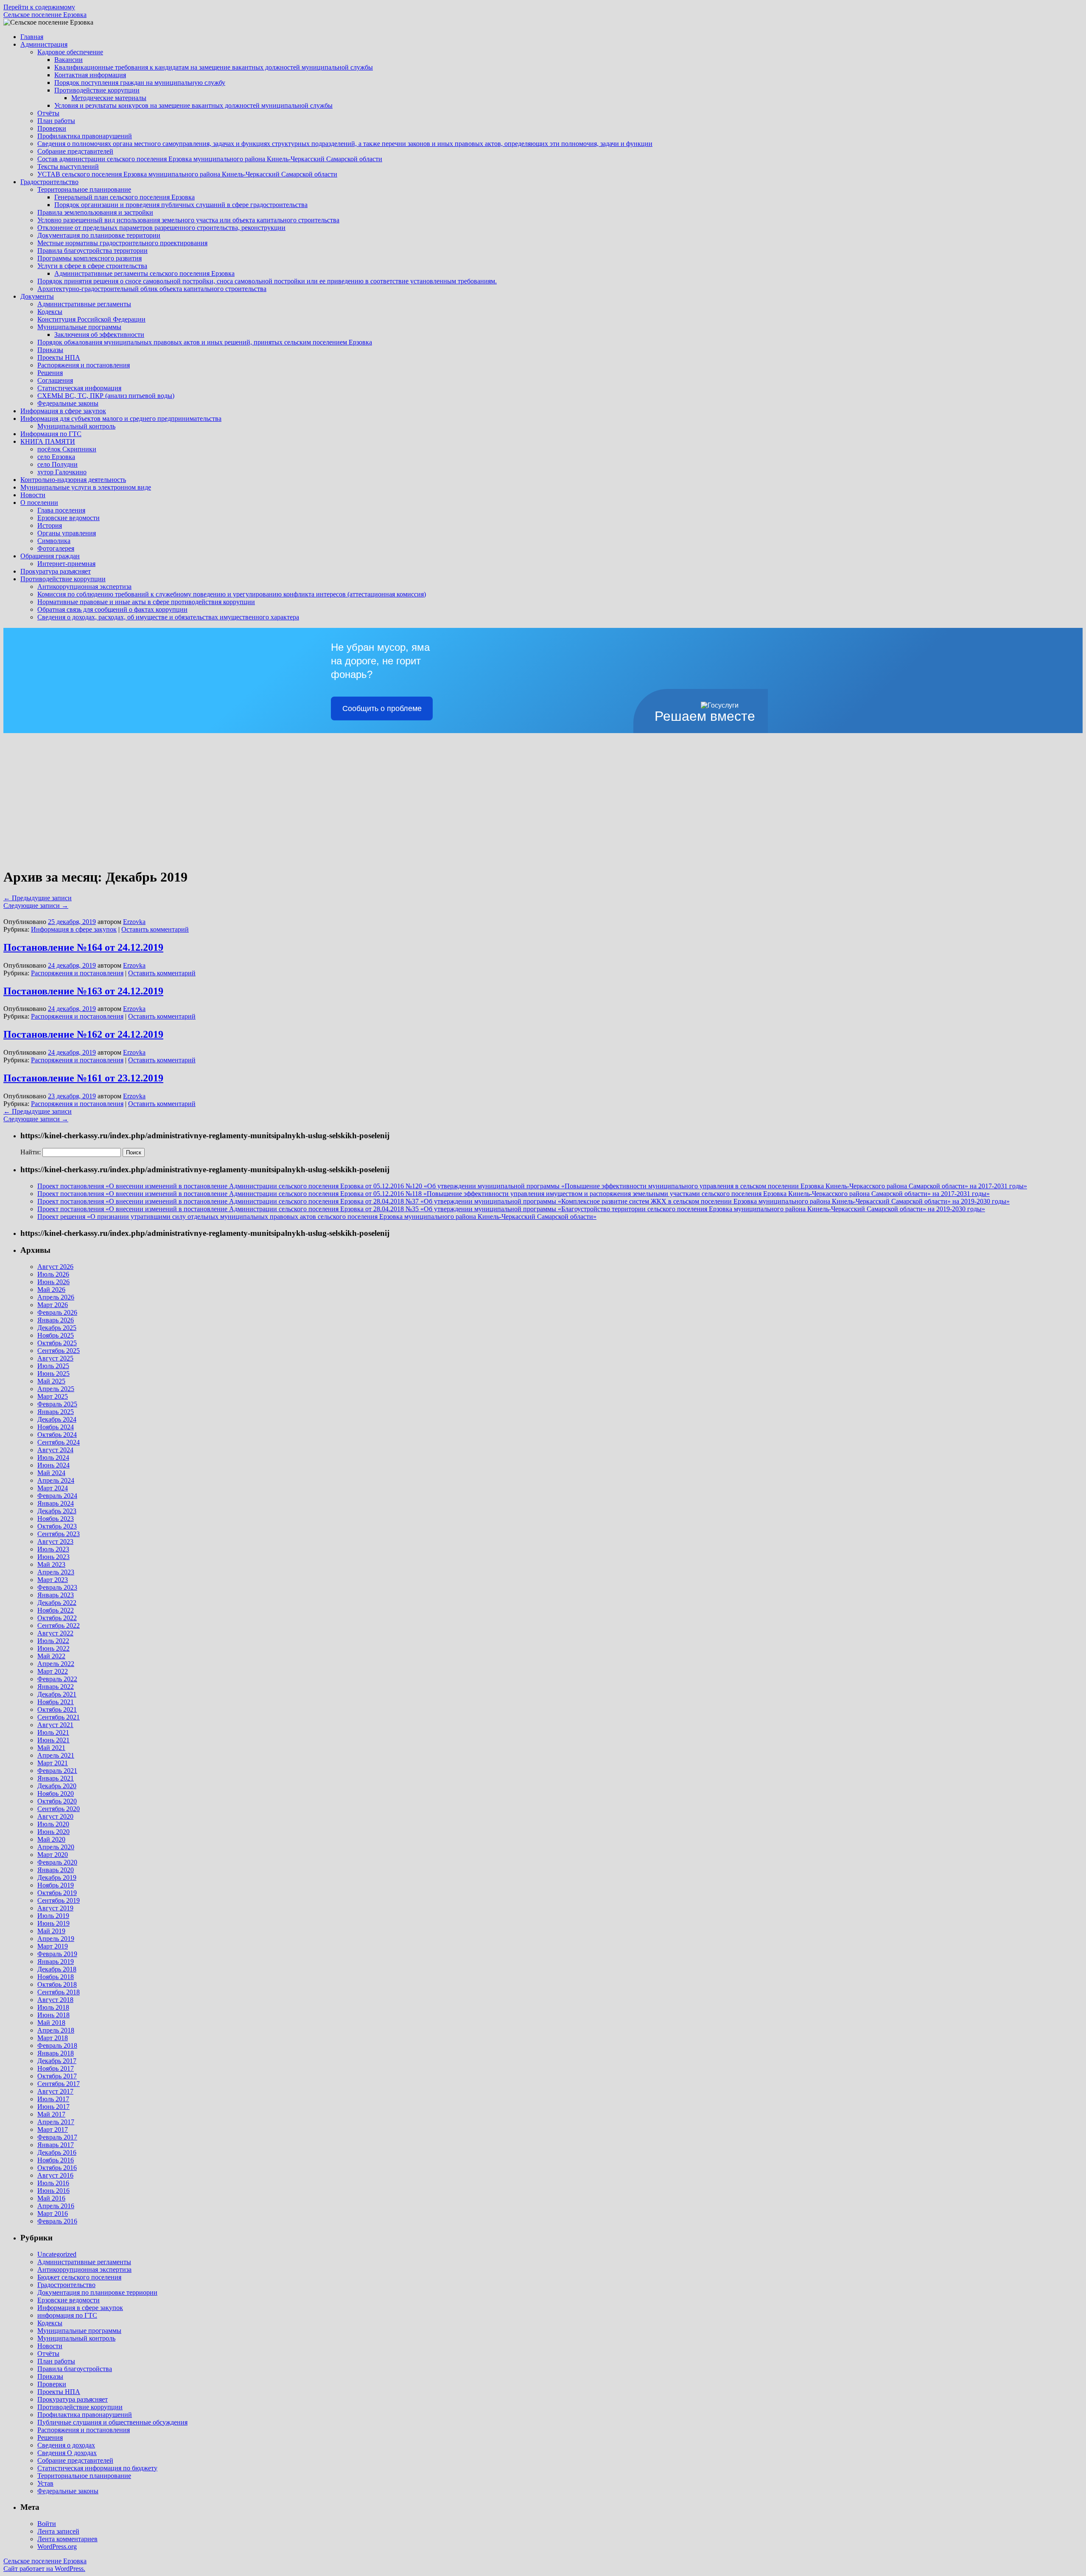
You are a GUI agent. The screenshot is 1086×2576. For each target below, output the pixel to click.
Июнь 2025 (53, 1373)
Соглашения (55, 380)
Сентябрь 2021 (59, 1717)
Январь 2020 (56, 1870)
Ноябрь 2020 (56, 1793)
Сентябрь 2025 (59, 1351)
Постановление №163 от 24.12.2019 (83, 991)
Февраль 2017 (57, 2137)
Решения (50, 373)
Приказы (50, 350)
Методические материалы (109, 98)
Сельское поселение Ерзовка (45, 15)
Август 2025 (55, 1358)
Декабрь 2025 (57, 1328)
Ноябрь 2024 (56, 1427)
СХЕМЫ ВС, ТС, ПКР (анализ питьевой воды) (106, 396)
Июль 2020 (53, 1824)
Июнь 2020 (53, 1832)
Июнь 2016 (53, 2191)
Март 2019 (53, 1946)
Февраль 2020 (57, 1862)
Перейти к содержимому (39, 7)
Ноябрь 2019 (56, 1885)
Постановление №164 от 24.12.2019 (83, 947)
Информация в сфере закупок (63, 411)
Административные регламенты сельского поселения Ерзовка (144, 273)
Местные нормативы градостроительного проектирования (122, 243)
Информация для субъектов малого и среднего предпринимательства (121, 419)
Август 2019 (55, 1908)
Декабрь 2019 (57, 1877)
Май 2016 (51, 2198)
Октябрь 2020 (57, 1801)
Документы (37, 296)
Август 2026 (55, 1267)
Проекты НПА (59, 357)
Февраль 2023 (57, 1587)
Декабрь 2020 (57, 1786)
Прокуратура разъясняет (56, 571)
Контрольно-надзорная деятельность (73, 480)
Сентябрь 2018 (59, 1992)
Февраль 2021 (57, 1771)
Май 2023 (51, 1564)
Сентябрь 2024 (59, 1442)
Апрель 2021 (56, 1755)
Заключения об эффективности (99, 335)
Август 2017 (55, 2091)
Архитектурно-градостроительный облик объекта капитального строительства (152, 289)
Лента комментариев (67, 2539)
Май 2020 (51, 1839)
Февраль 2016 (57, 2221)
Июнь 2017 (53, 2107)
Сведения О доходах (67, 2453)
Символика (54, 541)
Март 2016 (53, 2213)
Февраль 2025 (57, 1404)
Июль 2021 (53, 1732)
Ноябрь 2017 (56, 2068)
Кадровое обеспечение (70, 52)
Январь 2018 (56, 2053)
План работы (56, 121)
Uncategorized (57, 2254)
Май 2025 (51, 1381)
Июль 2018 (53, 2007)
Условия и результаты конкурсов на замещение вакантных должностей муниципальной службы (193, 105)
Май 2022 (51, 1656)
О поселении (39, 503)
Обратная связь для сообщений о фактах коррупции (112, 609)
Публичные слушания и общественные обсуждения (112, 2422)
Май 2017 (51, 2114)
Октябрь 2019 (57, 1893)
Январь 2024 (56, 1503)
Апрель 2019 (56, 1939)
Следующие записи (36, 906)
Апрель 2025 (56, 1389)
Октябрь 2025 (57, 1343)
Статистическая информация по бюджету (97, 2468)
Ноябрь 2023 (56, 1519)
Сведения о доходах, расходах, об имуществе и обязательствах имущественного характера (168, 617)
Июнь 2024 (53, 1465)
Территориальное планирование (84, 189)
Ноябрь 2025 (56, 1335)
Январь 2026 (56, 1320)
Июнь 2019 (53, 1923)
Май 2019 (51, 1931)
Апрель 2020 (56, 1847)
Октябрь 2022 (57, 1618)
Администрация (44, 44)
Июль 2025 (53, 1366)
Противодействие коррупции (97, 90)
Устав (45, 2483)
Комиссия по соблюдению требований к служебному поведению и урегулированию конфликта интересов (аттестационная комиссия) (232, 594)
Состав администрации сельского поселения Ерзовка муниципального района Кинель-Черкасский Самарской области (210, 159)
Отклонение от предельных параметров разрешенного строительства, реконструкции (161, 228)
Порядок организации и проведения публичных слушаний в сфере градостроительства (181, 205)
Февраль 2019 (57, 1954)
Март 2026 (53, 1305)
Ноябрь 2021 (56, 1702)
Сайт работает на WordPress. (44, 2569)
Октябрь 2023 (57, 1526)
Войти (47, 2524)
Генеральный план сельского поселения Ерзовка (125, 197)
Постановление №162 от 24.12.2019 (83, 1034)
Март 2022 (53, 1671)
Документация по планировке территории (99, 235)
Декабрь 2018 (57, 1969)
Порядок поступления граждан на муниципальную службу (140, 83)
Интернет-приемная (66, 564)
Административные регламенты (84, 304)
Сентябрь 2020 (59, 1809)
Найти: (31, 1152)
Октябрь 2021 (57, 1709)
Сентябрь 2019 (59, 1900)
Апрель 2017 (56, 2122)
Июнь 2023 (53, 1557)
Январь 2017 (56, 2145)
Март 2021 (53, 1763)
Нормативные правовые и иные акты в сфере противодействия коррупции (146, 602)
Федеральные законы (68, 403)
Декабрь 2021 (57, 1694)
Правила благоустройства (75, 2369)
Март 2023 (53, 1580)
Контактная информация (90, 75)
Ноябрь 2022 (56, 1610)
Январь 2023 (56, 1595)
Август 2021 (55, 1725)
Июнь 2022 (53, 1648)
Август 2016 (55, 2175)
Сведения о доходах (66, 2445)
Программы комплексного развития (90, 258)
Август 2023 (55, 1541)
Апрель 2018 (56, 2030)
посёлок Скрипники (67, 449)
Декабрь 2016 (57, 2152)
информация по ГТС (67, 2315)
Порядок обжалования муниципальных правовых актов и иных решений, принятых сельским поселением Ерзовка (205, 342)
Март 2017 (53, 2129)
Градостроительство (49, 182)
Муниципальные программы (79, 327)
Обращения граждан (50, 556)
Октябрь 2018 (57, 1984)
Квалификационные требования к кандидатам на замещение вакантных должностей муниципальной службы (214, 67)
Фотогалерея (56, 548)
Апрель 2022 (56, 1664)
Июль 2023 (53, 1549)
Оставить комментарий (155, 929)
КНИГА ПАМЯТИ (48, 441)
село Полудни (57, 464)
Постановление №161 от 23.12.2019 (83, 1078)
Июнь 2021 (53, 1740)
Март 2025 (53, 1396)
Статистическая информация (79, 388)
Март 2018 (53, 2038)
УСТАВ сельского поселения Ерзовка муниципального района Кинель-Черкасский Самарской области (187, 174)
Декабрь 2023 (57, 1511)
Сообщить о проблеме (382, 708)
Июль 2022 (53, 1641)
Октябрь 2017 (57, 2076)
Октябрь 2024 (57, 1435)
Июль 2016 (53, 2183)
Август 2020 (55, 1816)
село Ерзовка (56, 457)
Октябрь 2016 (57, 2168)
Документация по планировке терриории (97, 2292)
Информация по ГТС (51, 434)
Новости (33, 495)
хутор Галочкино (62, 472)
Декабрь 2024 (57, 1419)
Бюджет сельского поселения (79, 2277)
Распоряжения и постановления (84, 365)
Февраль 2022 (57, 1679)
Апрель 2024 (56, 1480)
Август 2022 (55, 1633)
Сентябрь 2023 (59, 1534)
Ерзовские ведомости (69, 518)
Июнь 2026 (53, 1282)
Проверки (52, 128)
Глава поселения (61, 510)
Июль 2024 (53, 1457)
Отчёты (48, 113)
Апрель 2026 (56, 1297)
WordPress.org (57, 2547)
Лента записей (58, 2531)
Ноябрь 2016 (56, 2160)
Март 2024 (53, 1488)
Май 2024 (51, 1473)
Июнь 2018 (53, 2015)
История (50, 525)
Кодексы (50, 312)
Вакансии (69, 60)
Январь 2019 (56, 1961)
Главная (32, 37)
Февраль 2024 (57, 1496)
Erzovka (134, 922)
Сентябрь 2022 (59, 1625)
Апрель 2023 (56, 1572)
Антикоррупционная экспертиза (84, 587)
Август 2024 (55, 1450)
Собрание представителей (75, 151)
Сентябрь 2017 (59, 2084)
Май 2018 (51, 2023)
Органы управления (67, 533)
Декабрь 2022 (57, 1603)
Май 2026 (51, 1289)
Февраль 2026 (57, 1312)
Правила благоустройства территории (92, 251)
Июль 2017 (53, 2099)
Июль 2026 (53, 1274)
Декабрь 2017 (57, 2061)
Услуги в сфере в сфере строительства (92, 266)
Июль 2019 (53, 1916)
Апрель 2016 (56, 2206)
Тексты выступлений (68, 167)
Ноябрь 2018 (56, 1977)
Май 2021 (51, 1748)
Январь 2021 (56, 1778)
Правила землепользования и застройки (95, 212)
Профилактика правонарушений (85, 136)
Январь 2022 (56, 1687)
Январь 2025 (56, 1412)
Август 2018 (55, 2000)
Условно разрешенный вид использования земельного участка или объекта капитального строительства (188, 220)
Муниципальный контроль (76, 426)
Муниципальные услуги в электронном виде (86, 487)
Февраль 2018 (57, 2045)
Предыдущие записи (38, 898)
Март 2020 (53, 1855)
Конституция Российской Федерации (91, 319)
